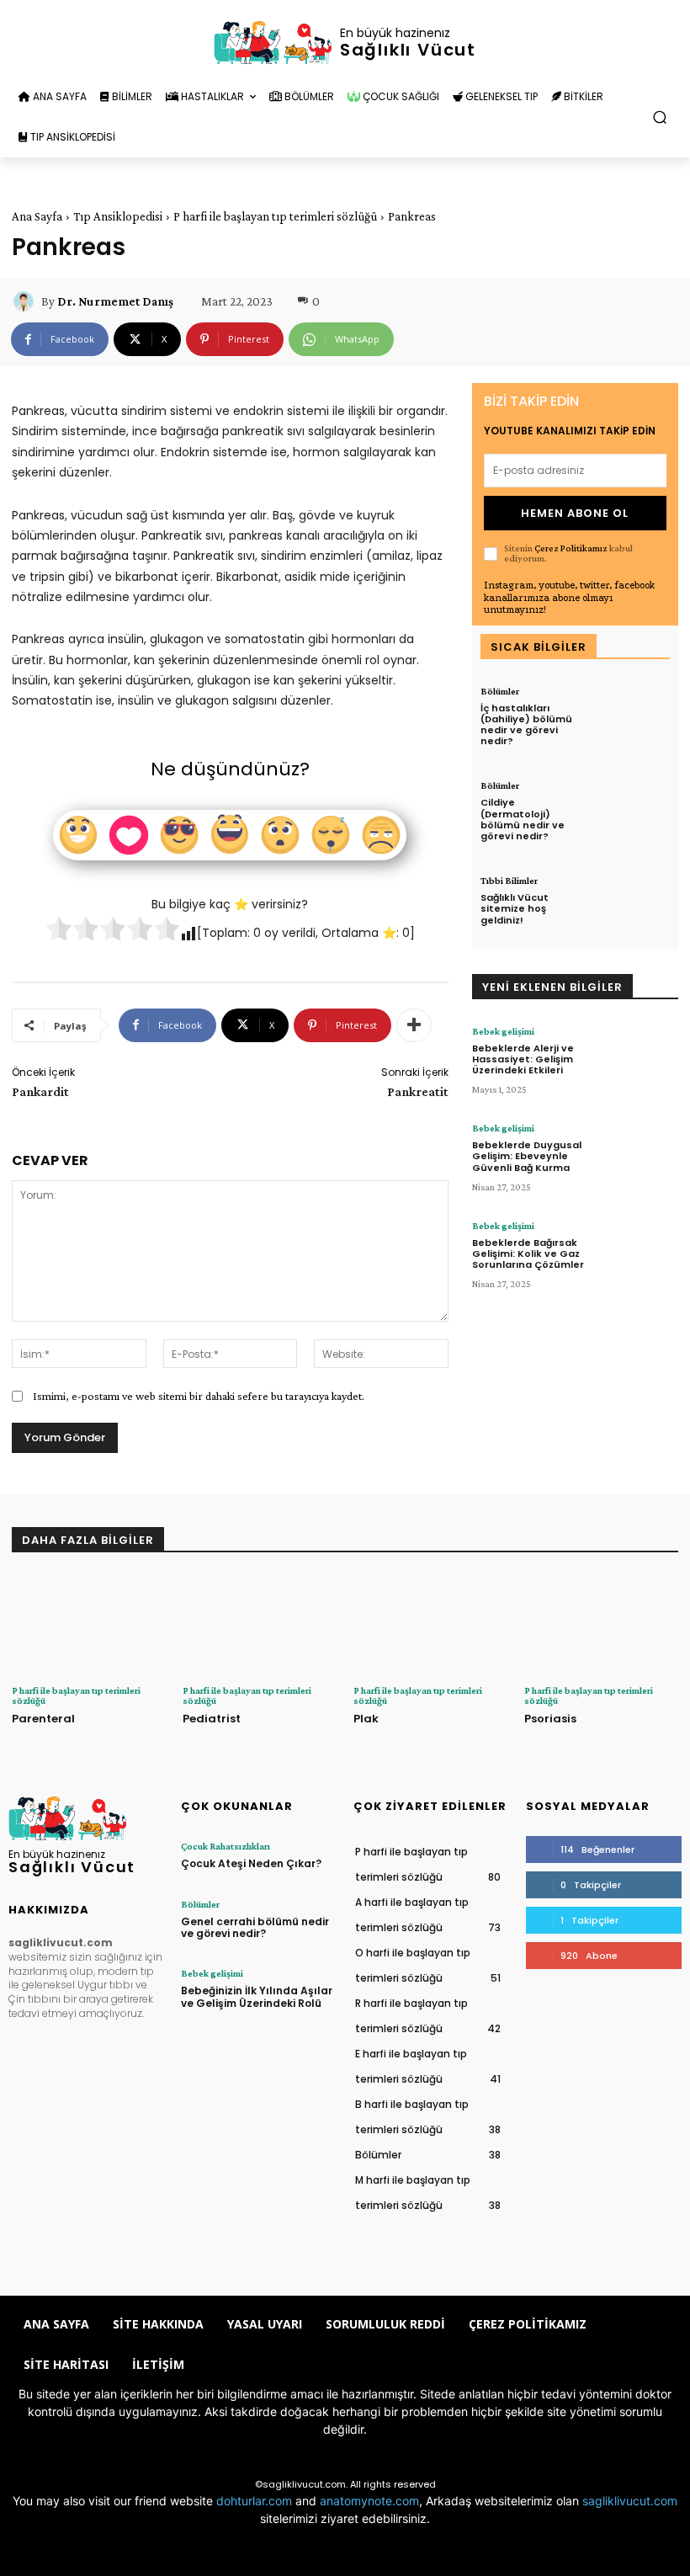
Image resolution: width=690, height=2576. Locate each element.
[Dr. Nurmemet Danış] (26, 301)
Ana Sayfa (37, 216)
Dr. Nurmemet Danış (115, 301)
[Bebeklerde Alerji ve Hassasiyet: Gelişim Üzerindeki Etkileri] (637, 1061)
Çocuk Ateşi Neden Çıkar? (251, 1863)
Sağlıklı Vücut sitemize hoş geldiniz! (515, 908)
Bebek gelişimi (503, 1031)
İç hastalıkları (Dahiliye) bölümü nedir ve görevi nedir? (526, 725)
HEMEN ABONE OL (575, 513)
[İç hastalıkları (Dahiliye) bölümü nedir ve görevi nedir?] (632, 719)
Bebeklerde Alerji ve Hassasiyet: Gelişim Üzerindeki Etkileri (523, 1059)
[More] (414, 1025)
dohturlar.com (254, 2501)
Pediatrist (212, 1719)
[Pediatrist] (260, 1624)
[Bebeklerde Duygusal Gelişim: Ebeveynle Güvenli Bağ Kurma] (637, 1158)
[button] (660, 117)
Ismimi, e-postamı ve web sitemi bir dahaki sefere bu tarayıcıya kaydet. (199, 1396)
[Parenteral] (89, 1624)
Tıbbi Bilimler (509, 881)
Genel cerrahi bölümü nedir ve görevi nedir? (255, 1927)
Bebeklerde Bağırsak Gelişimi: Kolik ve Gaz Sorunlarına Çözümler (528, 1253)
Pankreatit (418, 1091)
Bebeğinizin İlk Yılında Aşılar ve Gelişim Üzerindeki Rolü (257, 1996)
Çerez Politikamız (571, 548)
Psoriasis (550, 1719)
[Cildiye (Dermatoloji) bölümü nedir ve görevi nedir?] (632, 813)
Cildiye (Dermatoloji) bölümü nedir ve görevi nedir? (523, 819)
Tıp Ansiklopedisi (118, 216)
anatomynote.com (369, 2501)
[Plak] (430, 1624)
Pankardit (40, 1091)
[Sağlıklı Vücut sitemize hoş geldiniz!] (632, 908)
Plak (366, 1719)
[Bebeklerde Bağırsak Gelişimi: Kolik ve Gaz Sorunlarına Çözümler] (637, 1256)
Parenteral (43, 1719)
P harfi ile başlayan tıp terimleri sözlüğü (275, 216)
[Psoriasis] (601, 1624)
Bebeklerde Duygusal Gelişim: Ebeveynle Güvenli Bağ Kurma (527, 1156)
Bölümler (500, 691)
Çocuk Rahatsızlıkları (226, 1846)
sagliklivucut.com (630, 2501)
